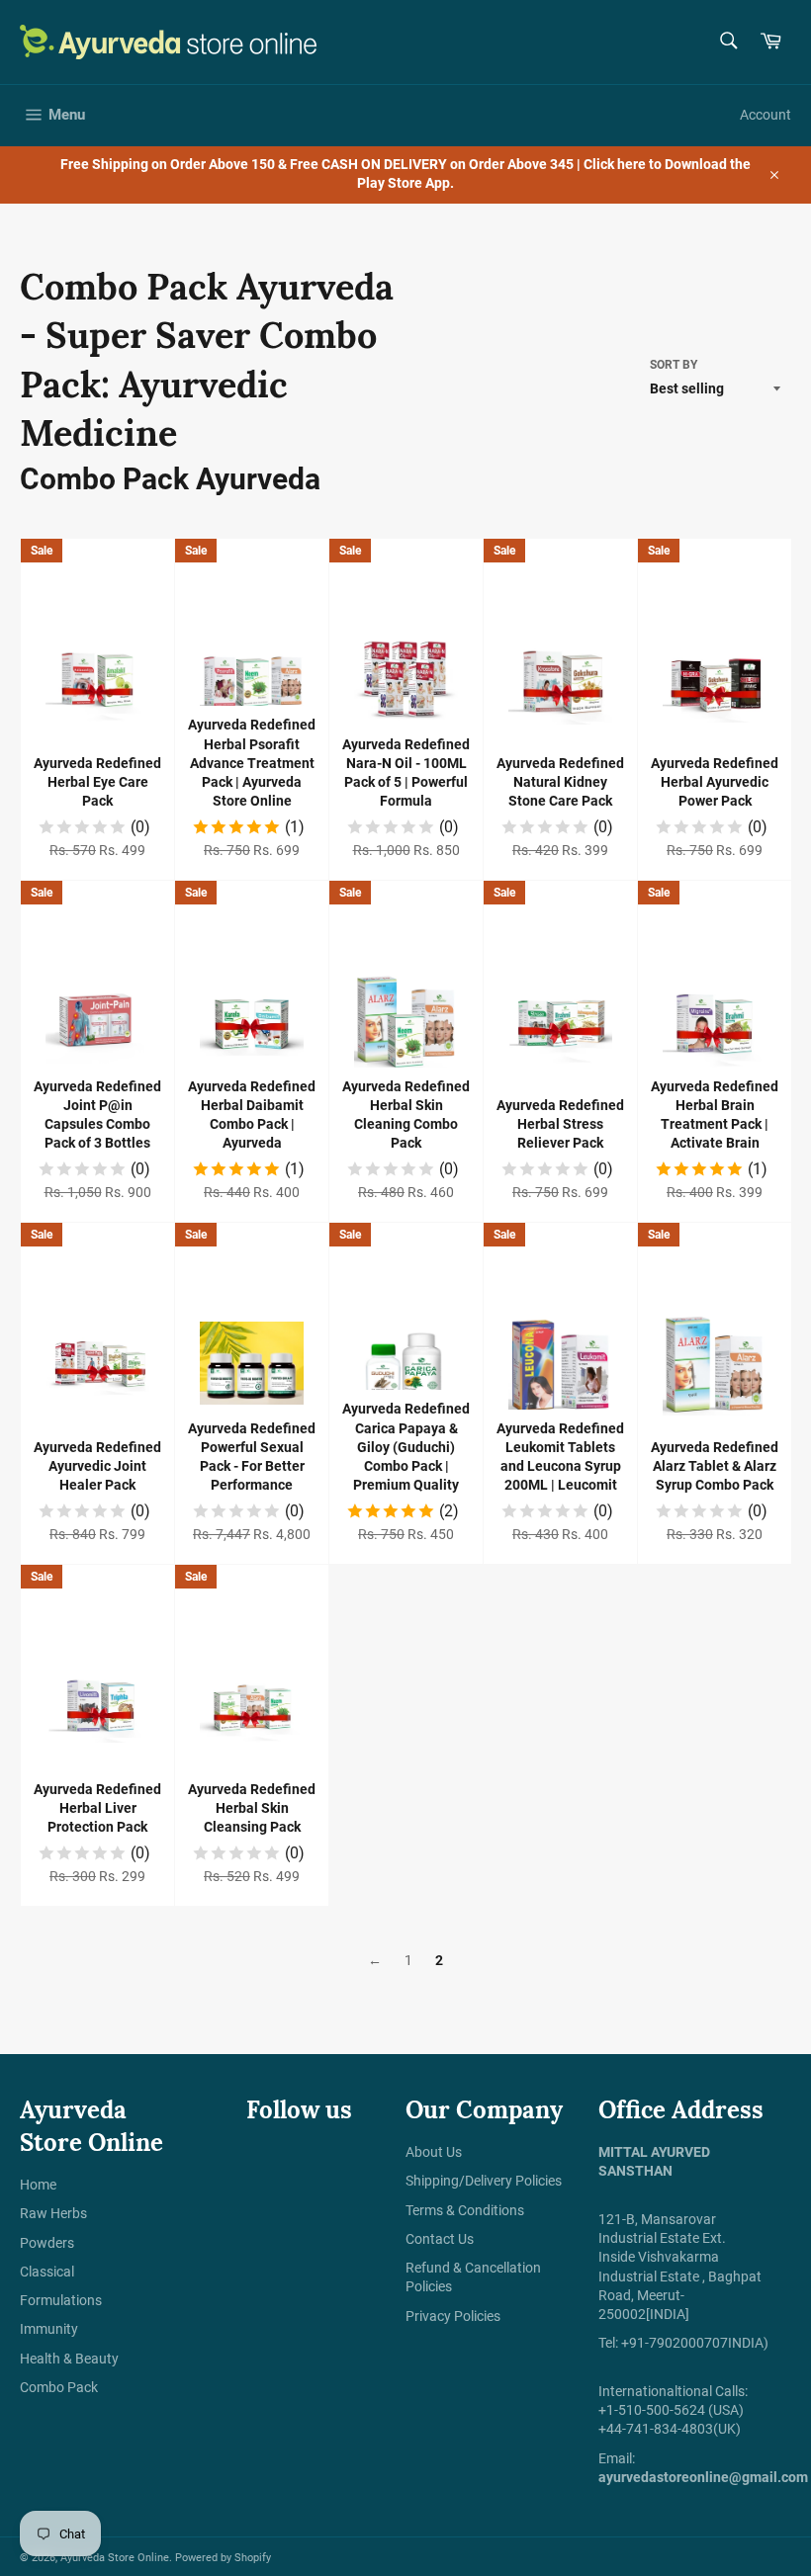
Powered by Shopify (223, 2558)
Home (38, 2185)
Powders (47, 2243)
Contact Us (440, 2239)
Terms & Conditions (465, 2210)
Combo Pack (59, 2387)
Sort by (674, 365)
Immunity (49, 2329)
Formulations (61, 2300)
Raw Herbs (53, 2213)
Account (766, 115)
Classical (47, 2272)
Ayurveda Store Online (115, 2558)
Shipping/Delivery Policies (484, 2181)
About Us (434, 2152)
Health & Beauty (69, 2359)
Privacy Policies (453, 2316)
